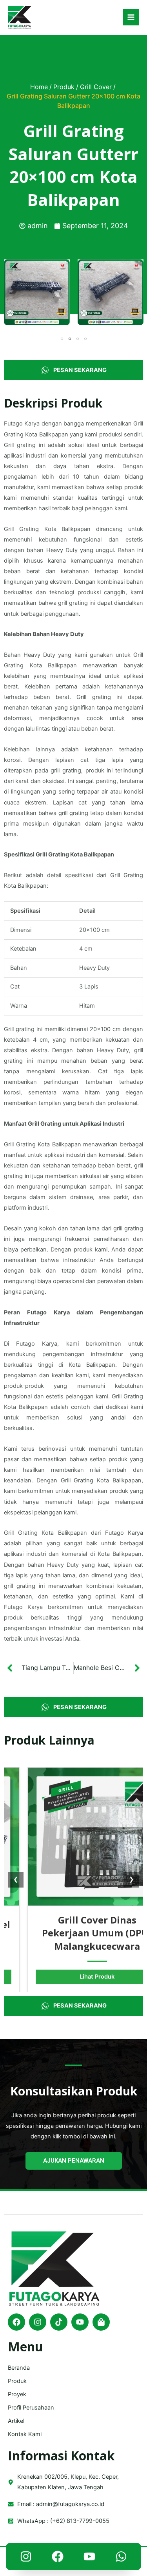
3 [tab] (78, 339)
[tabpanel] (37, 292)
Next (137, 292)
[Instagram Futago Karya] (26, 2558)
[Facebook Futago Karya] (58, 2558)
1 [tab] (62, 339)
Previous (10, 292)
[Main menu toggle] (131, 17)
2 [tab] (70, 339)
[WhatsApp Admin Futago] (121, 2558)
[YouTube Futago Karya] (89, 2558)
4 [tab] (85, 339)
